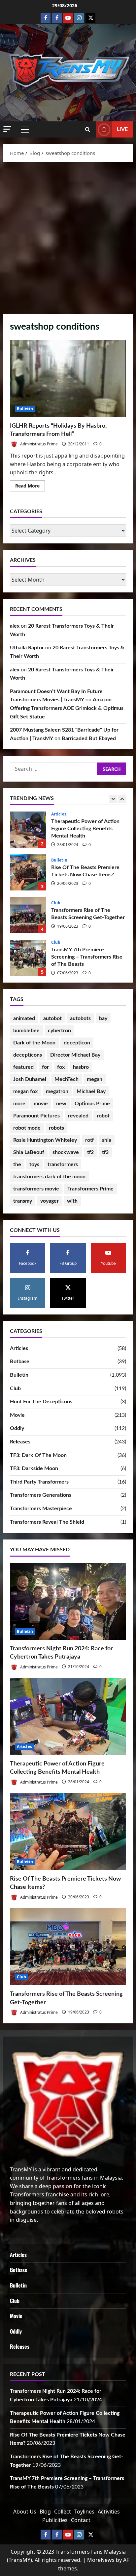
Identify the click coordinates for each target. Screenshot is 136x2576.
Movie (17, 1415)
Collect (63, 2512)
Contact (81, 2520)
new (61, 1104)
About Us (25, 2512)
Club (56, 860)
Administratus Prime (38, 444)
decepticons (28, 1055)
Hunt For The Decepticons (41, 1402)
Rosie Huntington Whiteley (45, 1140)
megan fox (25, 1091)
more (19, 1104)
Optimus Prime (92, 1104)
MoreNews (101, 2560)
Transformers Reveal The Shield (47, 1522)
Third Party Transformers (39, 1482)
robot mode (27, 1128)
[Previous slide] (113, 799)
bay (103, 1018)
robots (56, 1128)
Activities (109, 2512)
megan (95, 1079)
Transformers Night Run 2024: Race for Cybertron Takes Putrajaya (28, 958)
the (17, 1164)
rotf (89, 1140)
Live (122, 129)
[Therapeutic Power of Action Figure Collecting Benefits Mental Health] (68, 1717)
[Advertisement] (68, 236)
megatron (57, 1091)
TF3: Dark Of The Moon (38, 1455)
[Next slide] (122, 799)
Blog (45, 2512)
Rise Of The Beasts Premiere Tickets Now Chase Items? (28, 830)
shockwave (66, 1152)
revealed (78, 1116)
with (72, 1201)
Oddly (17, 1428)
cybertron (59, 1031)
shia (107, 1140)
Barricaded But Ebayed (89, 738)
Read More (30, 487)
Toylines (84, 2512)
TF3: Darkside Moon (34, 1468)
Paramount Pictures (36, 1116)
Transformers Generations (41, 1495)
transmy (23, 1201)
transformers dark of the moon (49, 1177)
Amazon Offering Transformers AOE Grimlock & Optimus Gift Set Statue (67, 708)
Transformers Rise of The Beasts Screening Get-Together (28, 872)
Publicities (55, 2520)
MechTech (67, 1079)
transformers (63, 1164)
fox (61, 1067)
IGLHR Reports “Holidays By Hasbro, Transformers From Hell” (68, 378)
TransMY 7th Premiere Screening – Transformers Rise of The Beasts (28, 915)
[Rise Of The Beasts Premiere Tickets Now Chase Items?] (68, 1832)
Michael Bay (91, 1091)
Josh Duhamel (30, 1079)
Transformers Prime (90, 1189)
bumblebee (26, 1031)
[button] (7, 129)
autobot (52, 1018)
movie (41, 1104)
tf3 (105, 1152)
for (45, 1067)
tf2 (90, 1152)
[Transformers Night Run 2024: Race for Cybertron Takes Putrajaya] (68, 1601)
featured (23, 1067)
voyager (50, 1201)
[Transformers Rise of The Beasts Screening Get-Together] (68, 1947)
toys (34, 1164)
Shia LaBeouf (29, 1152)
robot (103, 1116)
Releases (20, 1442)
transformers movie (36, 1189)
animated (24, 1018)
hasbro (81, 1067)
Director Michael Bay (75, 1055)
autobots (80, 1018)
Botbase (20, 1362)
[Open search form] (88, 130)
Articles (19, 1348)
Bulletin (25, 409)
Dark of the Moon (34, 1043)
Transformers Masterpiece (41, 1509)
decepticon (77, 1043)
